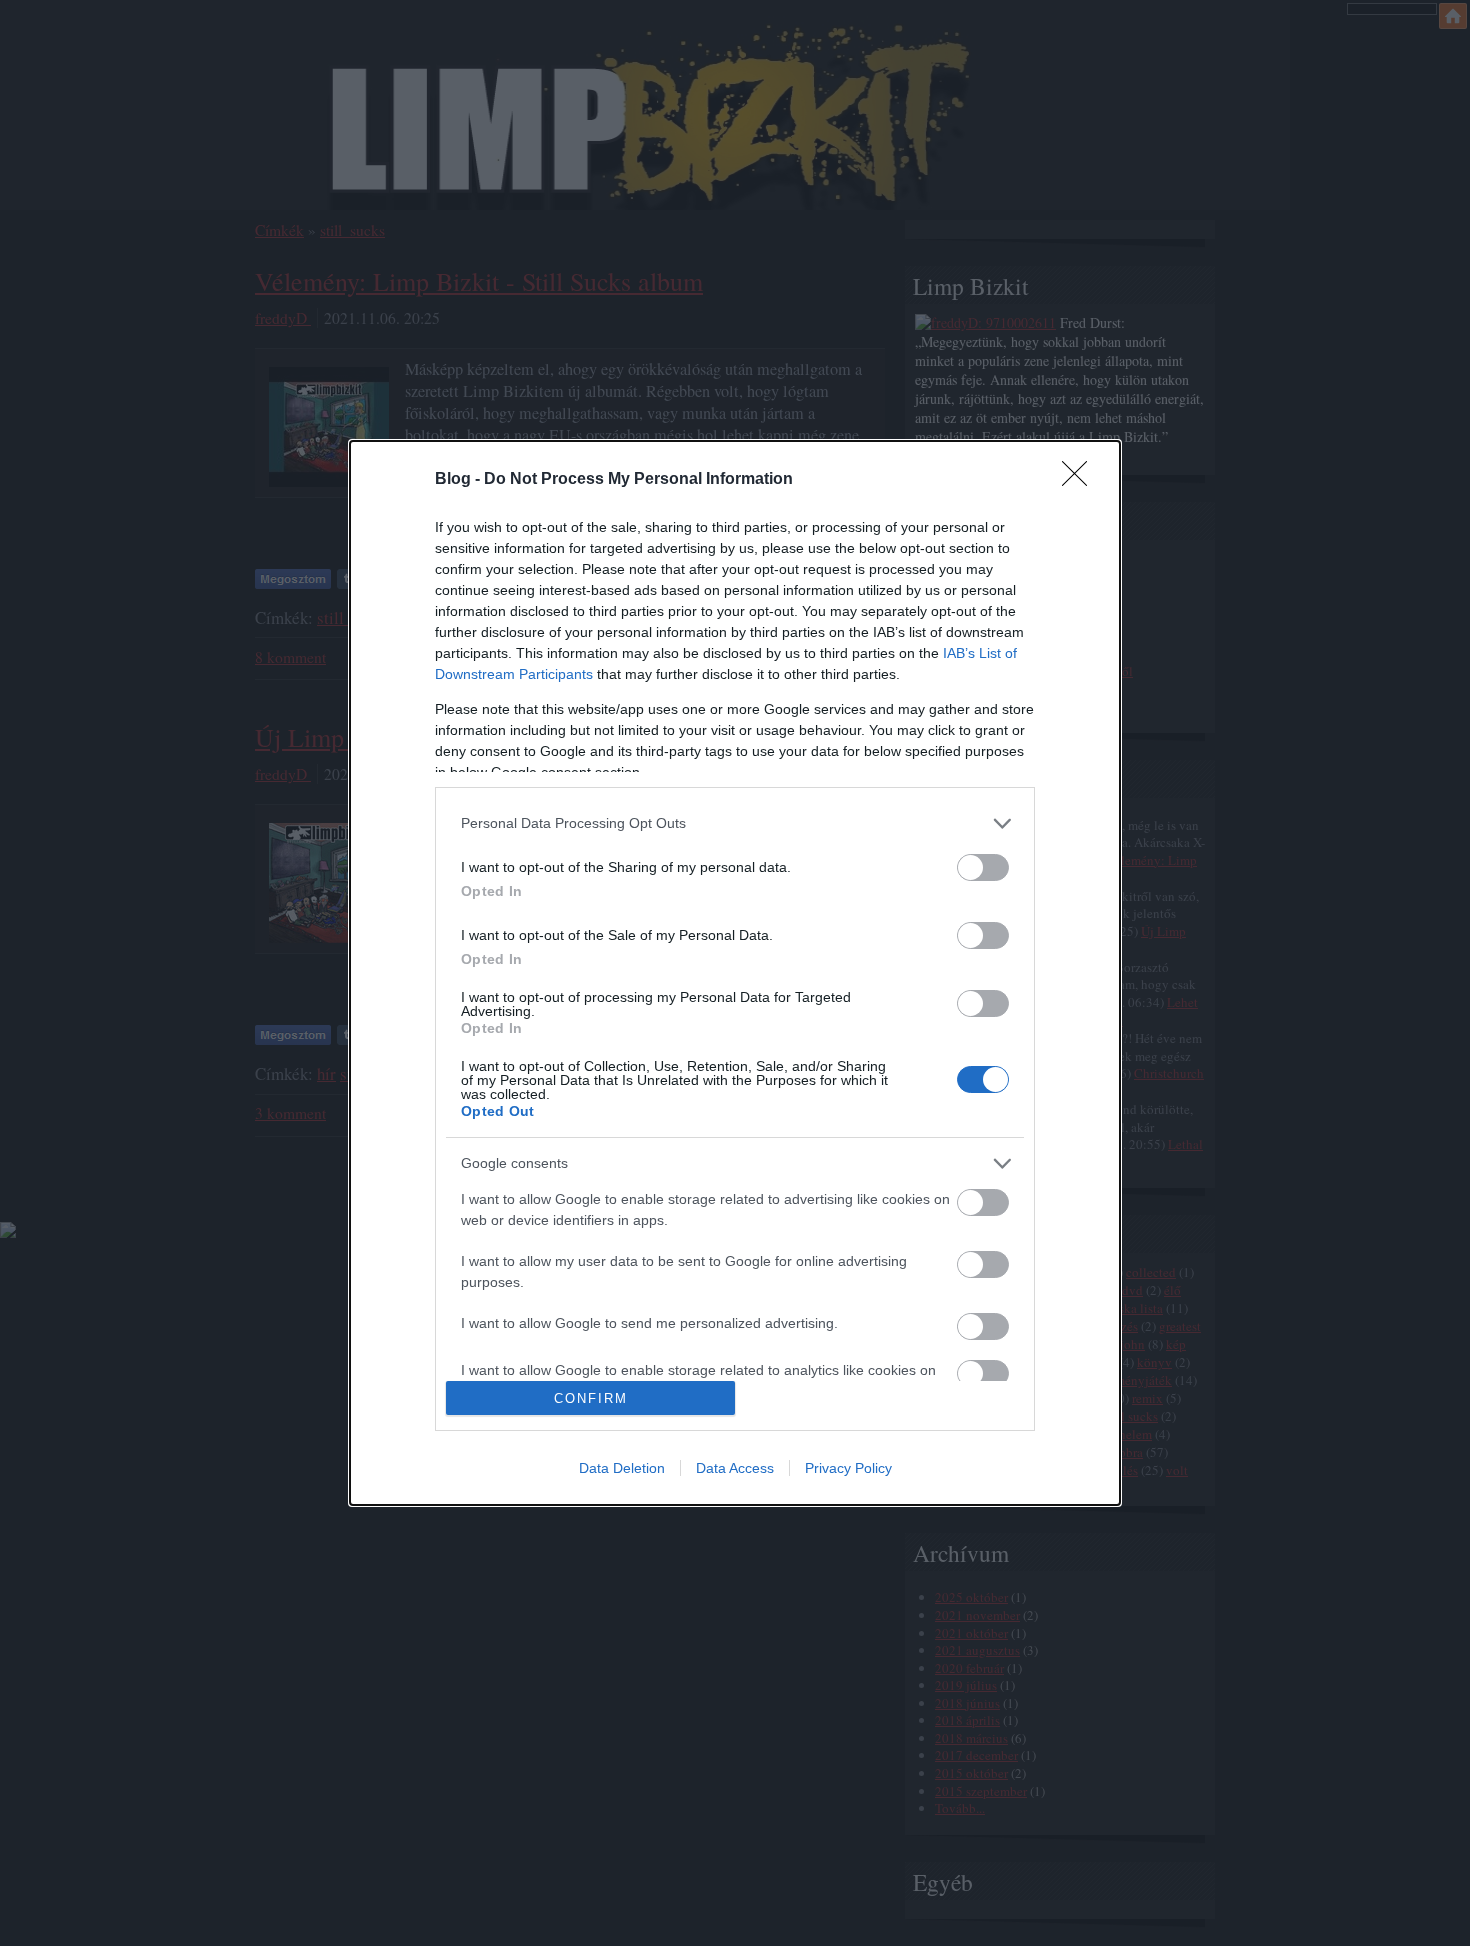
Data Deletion (622, 1468)
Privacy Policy (848, 1468)
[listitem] (735, 823)
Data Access (735, 1468)
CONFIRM (591, 1398)
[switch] (983, 867)
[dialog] (735, 973)
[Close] (1081, 480)
